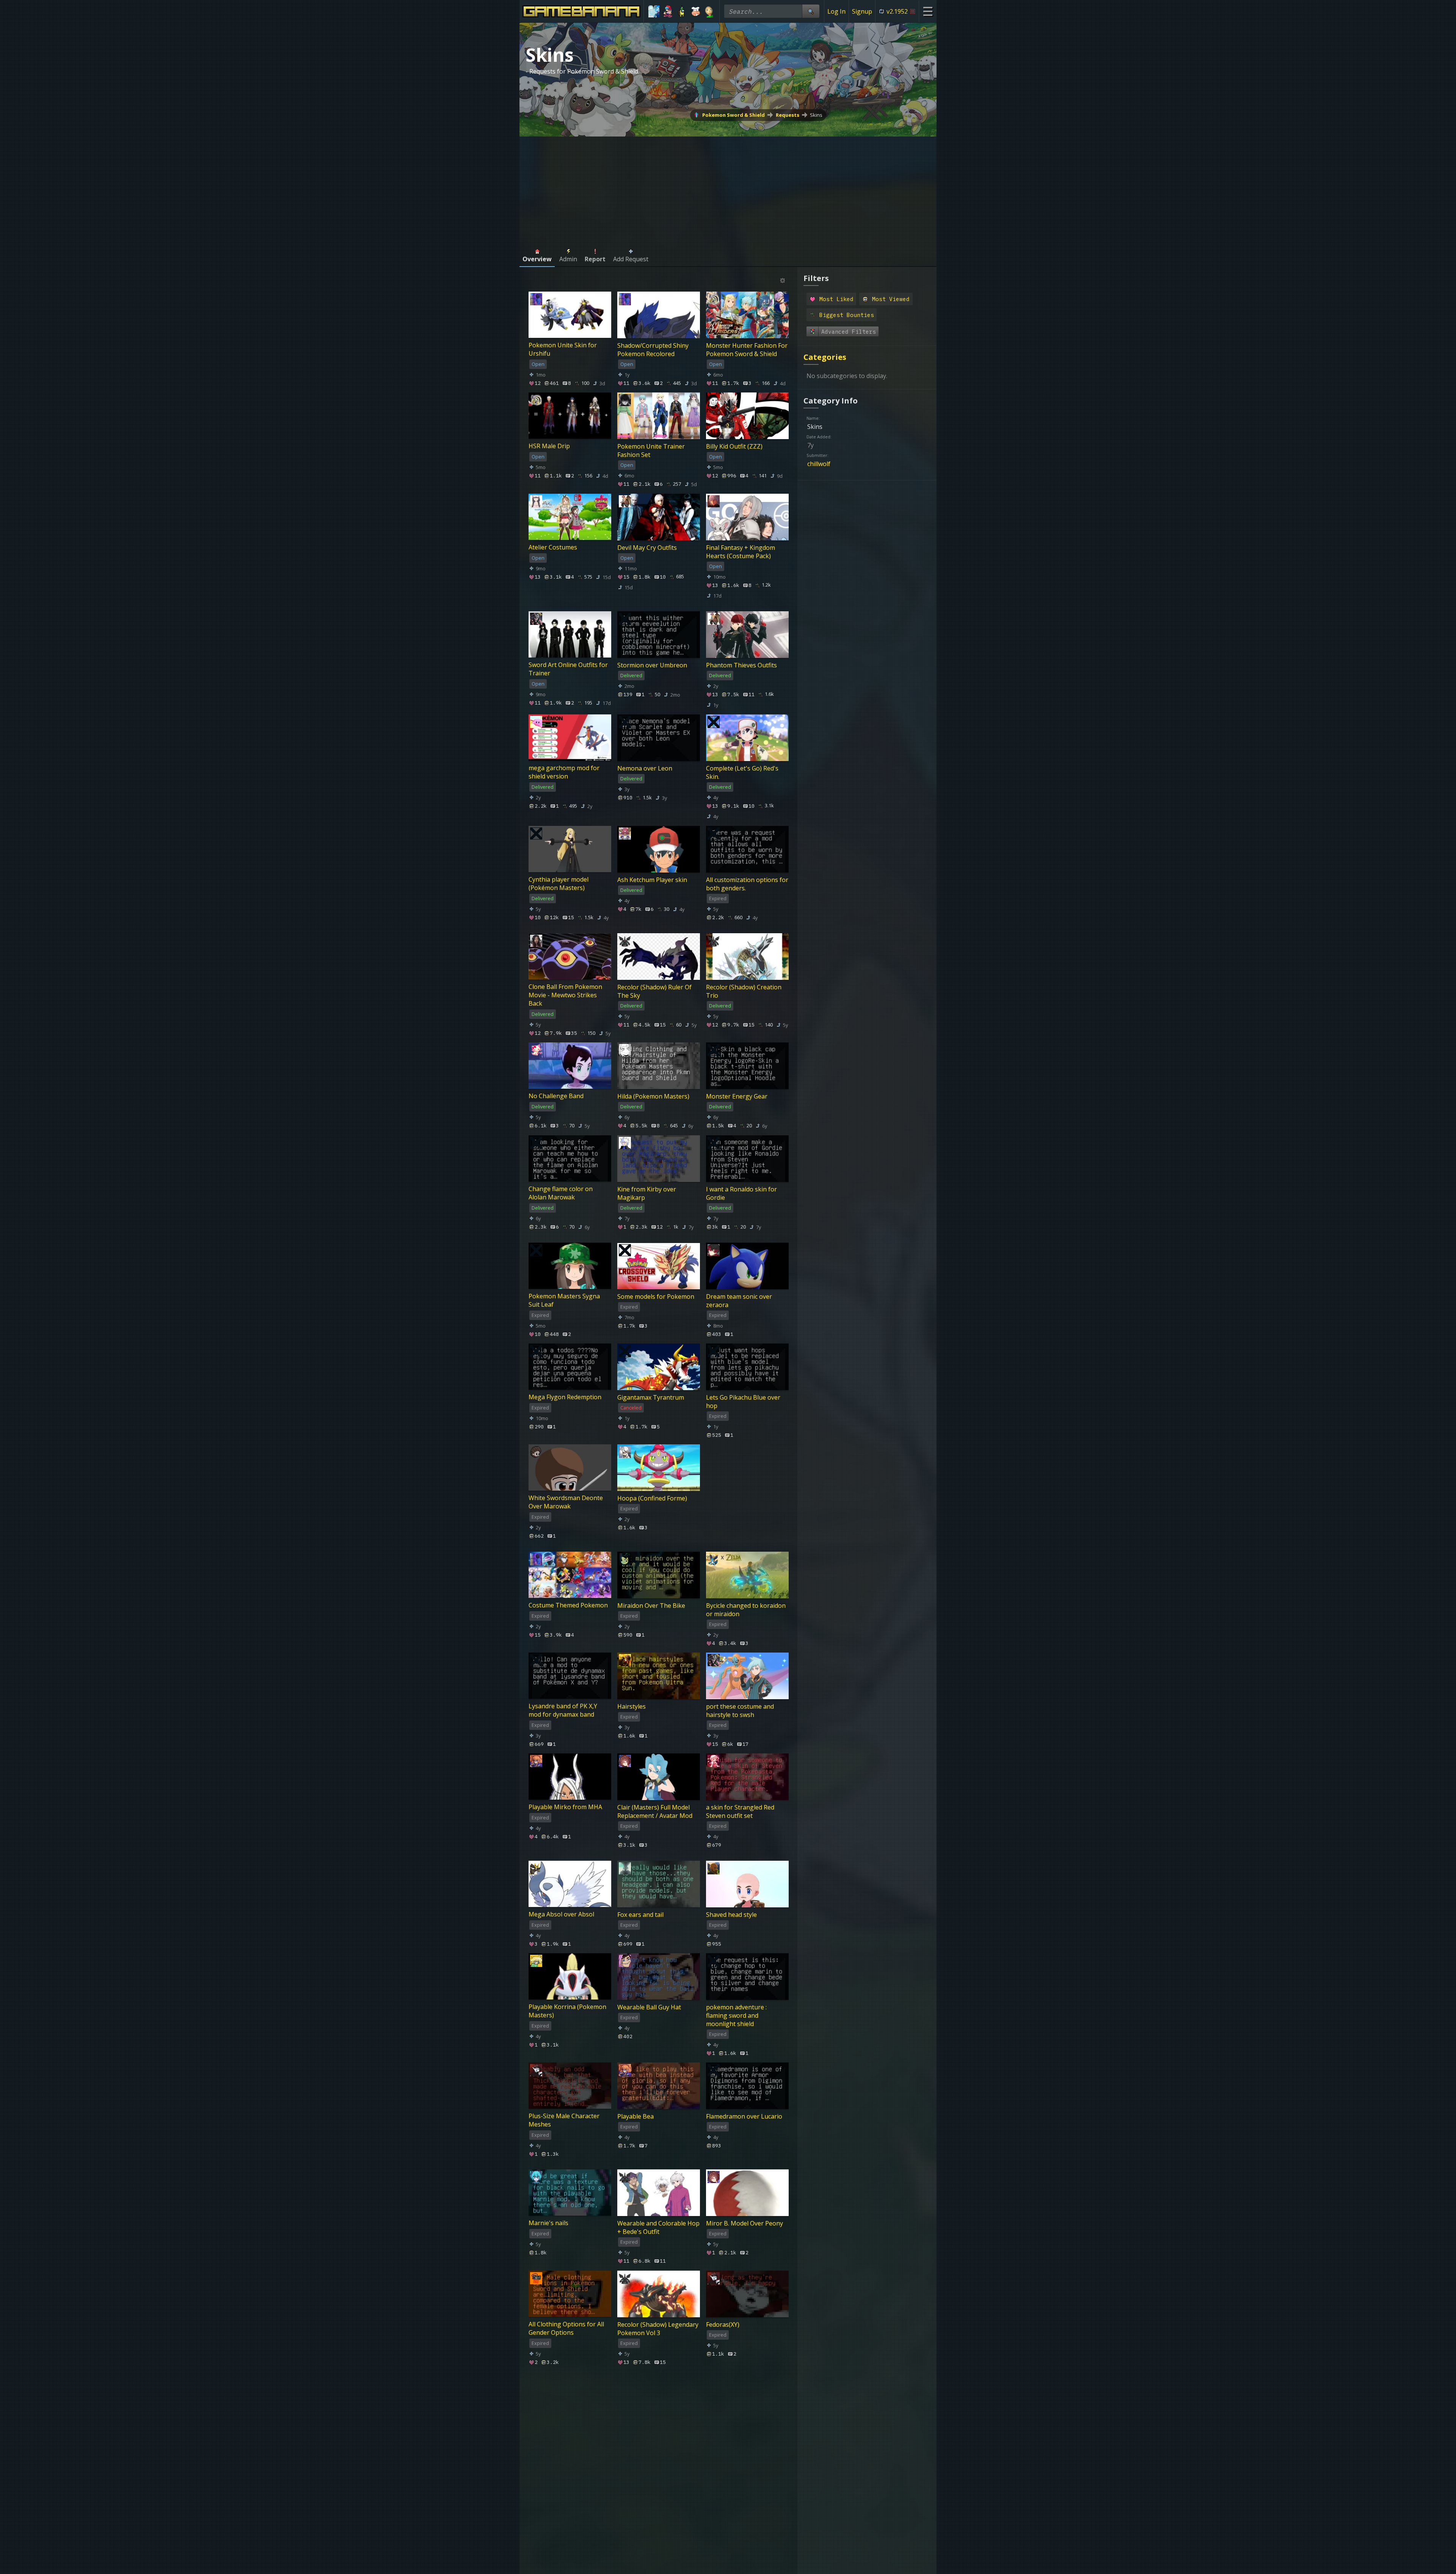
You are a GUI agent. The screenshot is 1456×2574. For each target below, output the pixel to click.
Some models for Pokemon (656, 1296)
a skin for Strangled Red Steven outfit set (740, 1811)
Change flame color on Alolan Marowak (561, 1193)
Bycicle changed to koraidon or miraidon (746, 1609)
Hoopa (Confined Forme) (652, 1498)
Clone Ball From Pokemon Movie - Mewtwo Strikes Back (565, 995)
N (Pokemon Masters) (560, 2425)
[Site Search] (811, 11)
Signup (862, 11)
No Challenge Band (556, 1096)
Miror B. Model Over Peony (744, 2223)
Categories (825, 357)
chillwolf (819, 464)
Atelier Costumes (553, 548)
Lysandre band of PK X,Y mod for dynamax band (563, 1710)
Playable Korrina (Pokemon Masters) (567, 2011)
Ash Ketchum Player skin (652, 879)
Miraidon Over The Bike (651, 1605)
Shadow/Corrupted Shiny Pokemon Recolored (653, 349)
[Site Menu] (928, 11)
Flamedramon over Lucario (744, 2116)
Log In (836, 11)
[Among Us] (682, 11)
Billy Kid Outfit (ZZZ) (734, 446)
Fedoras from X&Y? (555, 2532)
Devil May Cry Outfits (647, 548)
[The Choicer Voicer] (654, 11)
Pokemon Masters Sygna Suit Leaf (564, 1300)
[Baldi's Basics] (709, 11)
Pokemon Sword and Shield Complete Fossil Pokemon (745, 2429)
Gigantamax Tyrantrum (651, 1397)
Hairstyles (632, 1706)
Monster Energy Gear (737, 1096)
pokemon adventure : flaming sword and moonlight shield (736, 2015)
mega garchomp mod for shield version (564, 772)
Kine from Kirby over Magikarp (647, 1193)
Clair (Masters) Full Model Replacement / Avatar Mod (655, 1811)
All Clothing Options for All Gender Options (566, 2328)
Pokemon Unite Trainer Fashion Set (651, 450)
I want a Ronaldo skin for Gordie (741, 1193)
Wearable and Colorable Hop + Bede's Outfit (658, 2227)
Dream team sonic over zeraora (739, 1300)
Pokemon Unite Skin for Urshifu (563, 349)
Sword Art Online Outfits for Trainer (568, 669)
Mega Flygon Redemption (565, 1397)
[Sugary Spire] (696, 11)
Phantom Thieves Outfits (741, 665)
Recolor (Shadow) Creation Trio (744, 991)
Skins (816, 115)
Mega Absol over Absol (561, 1914)
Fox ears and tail (640, 1914)
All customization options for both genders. (747, 884)
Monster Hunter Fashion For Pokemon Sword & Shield (747, 349)
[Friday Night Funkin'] (668, 11)
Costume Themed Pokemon (568, 1605)
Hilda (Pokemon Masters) (653, 1096)
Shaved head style (731, 1914)
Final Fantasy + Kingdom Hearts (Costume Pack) (741, 552)
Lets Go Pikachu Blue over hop (743, 1402)
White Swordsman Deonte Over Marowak (566, 1502)
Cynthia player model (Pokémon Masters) (559, 884)
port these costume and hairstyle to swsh (740, 1710)
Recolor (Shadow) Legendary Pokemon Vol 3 (658, 2328)
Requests (788, 115)
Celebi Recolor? (639, 2532)
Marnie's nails (548, 2223)
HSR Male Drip (549, 446)
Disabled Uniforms (733, 2532)
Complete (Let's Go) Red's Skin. (742, 772)
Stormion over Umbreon (652, 665)
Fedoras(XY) (723, 2324)
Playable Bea (635, 2116)
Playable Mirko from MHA (565, 1807)
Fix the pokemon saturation (657, 2425)
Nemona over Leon (645, 768)
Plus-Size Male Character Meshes (564, 2120)
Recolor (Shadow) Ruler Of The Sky (654, 991)
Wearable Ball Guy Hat (649, 2007)
